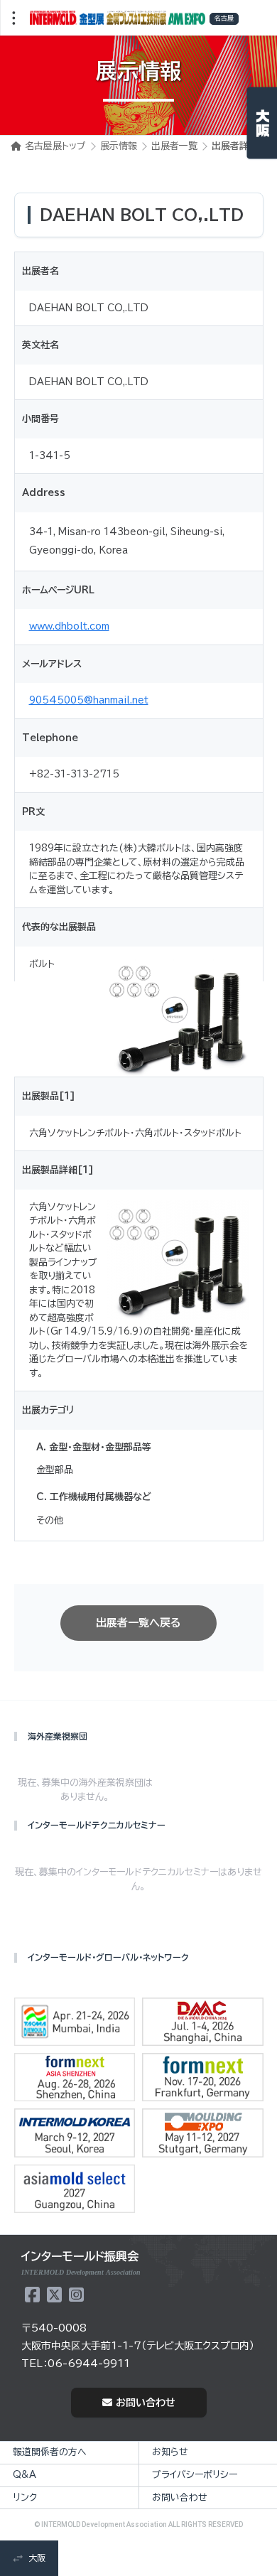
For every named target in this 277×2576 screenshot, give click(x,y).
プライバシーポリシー (195, 2475)
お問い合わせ (146, 2403)
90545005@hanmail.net (89, 700)
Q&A (25, 2475)
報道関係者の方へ (50, 2452)
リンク (25, 2497)
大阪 (37, 2558)
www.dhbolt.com (69, 626)
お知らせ (170, 2452)
